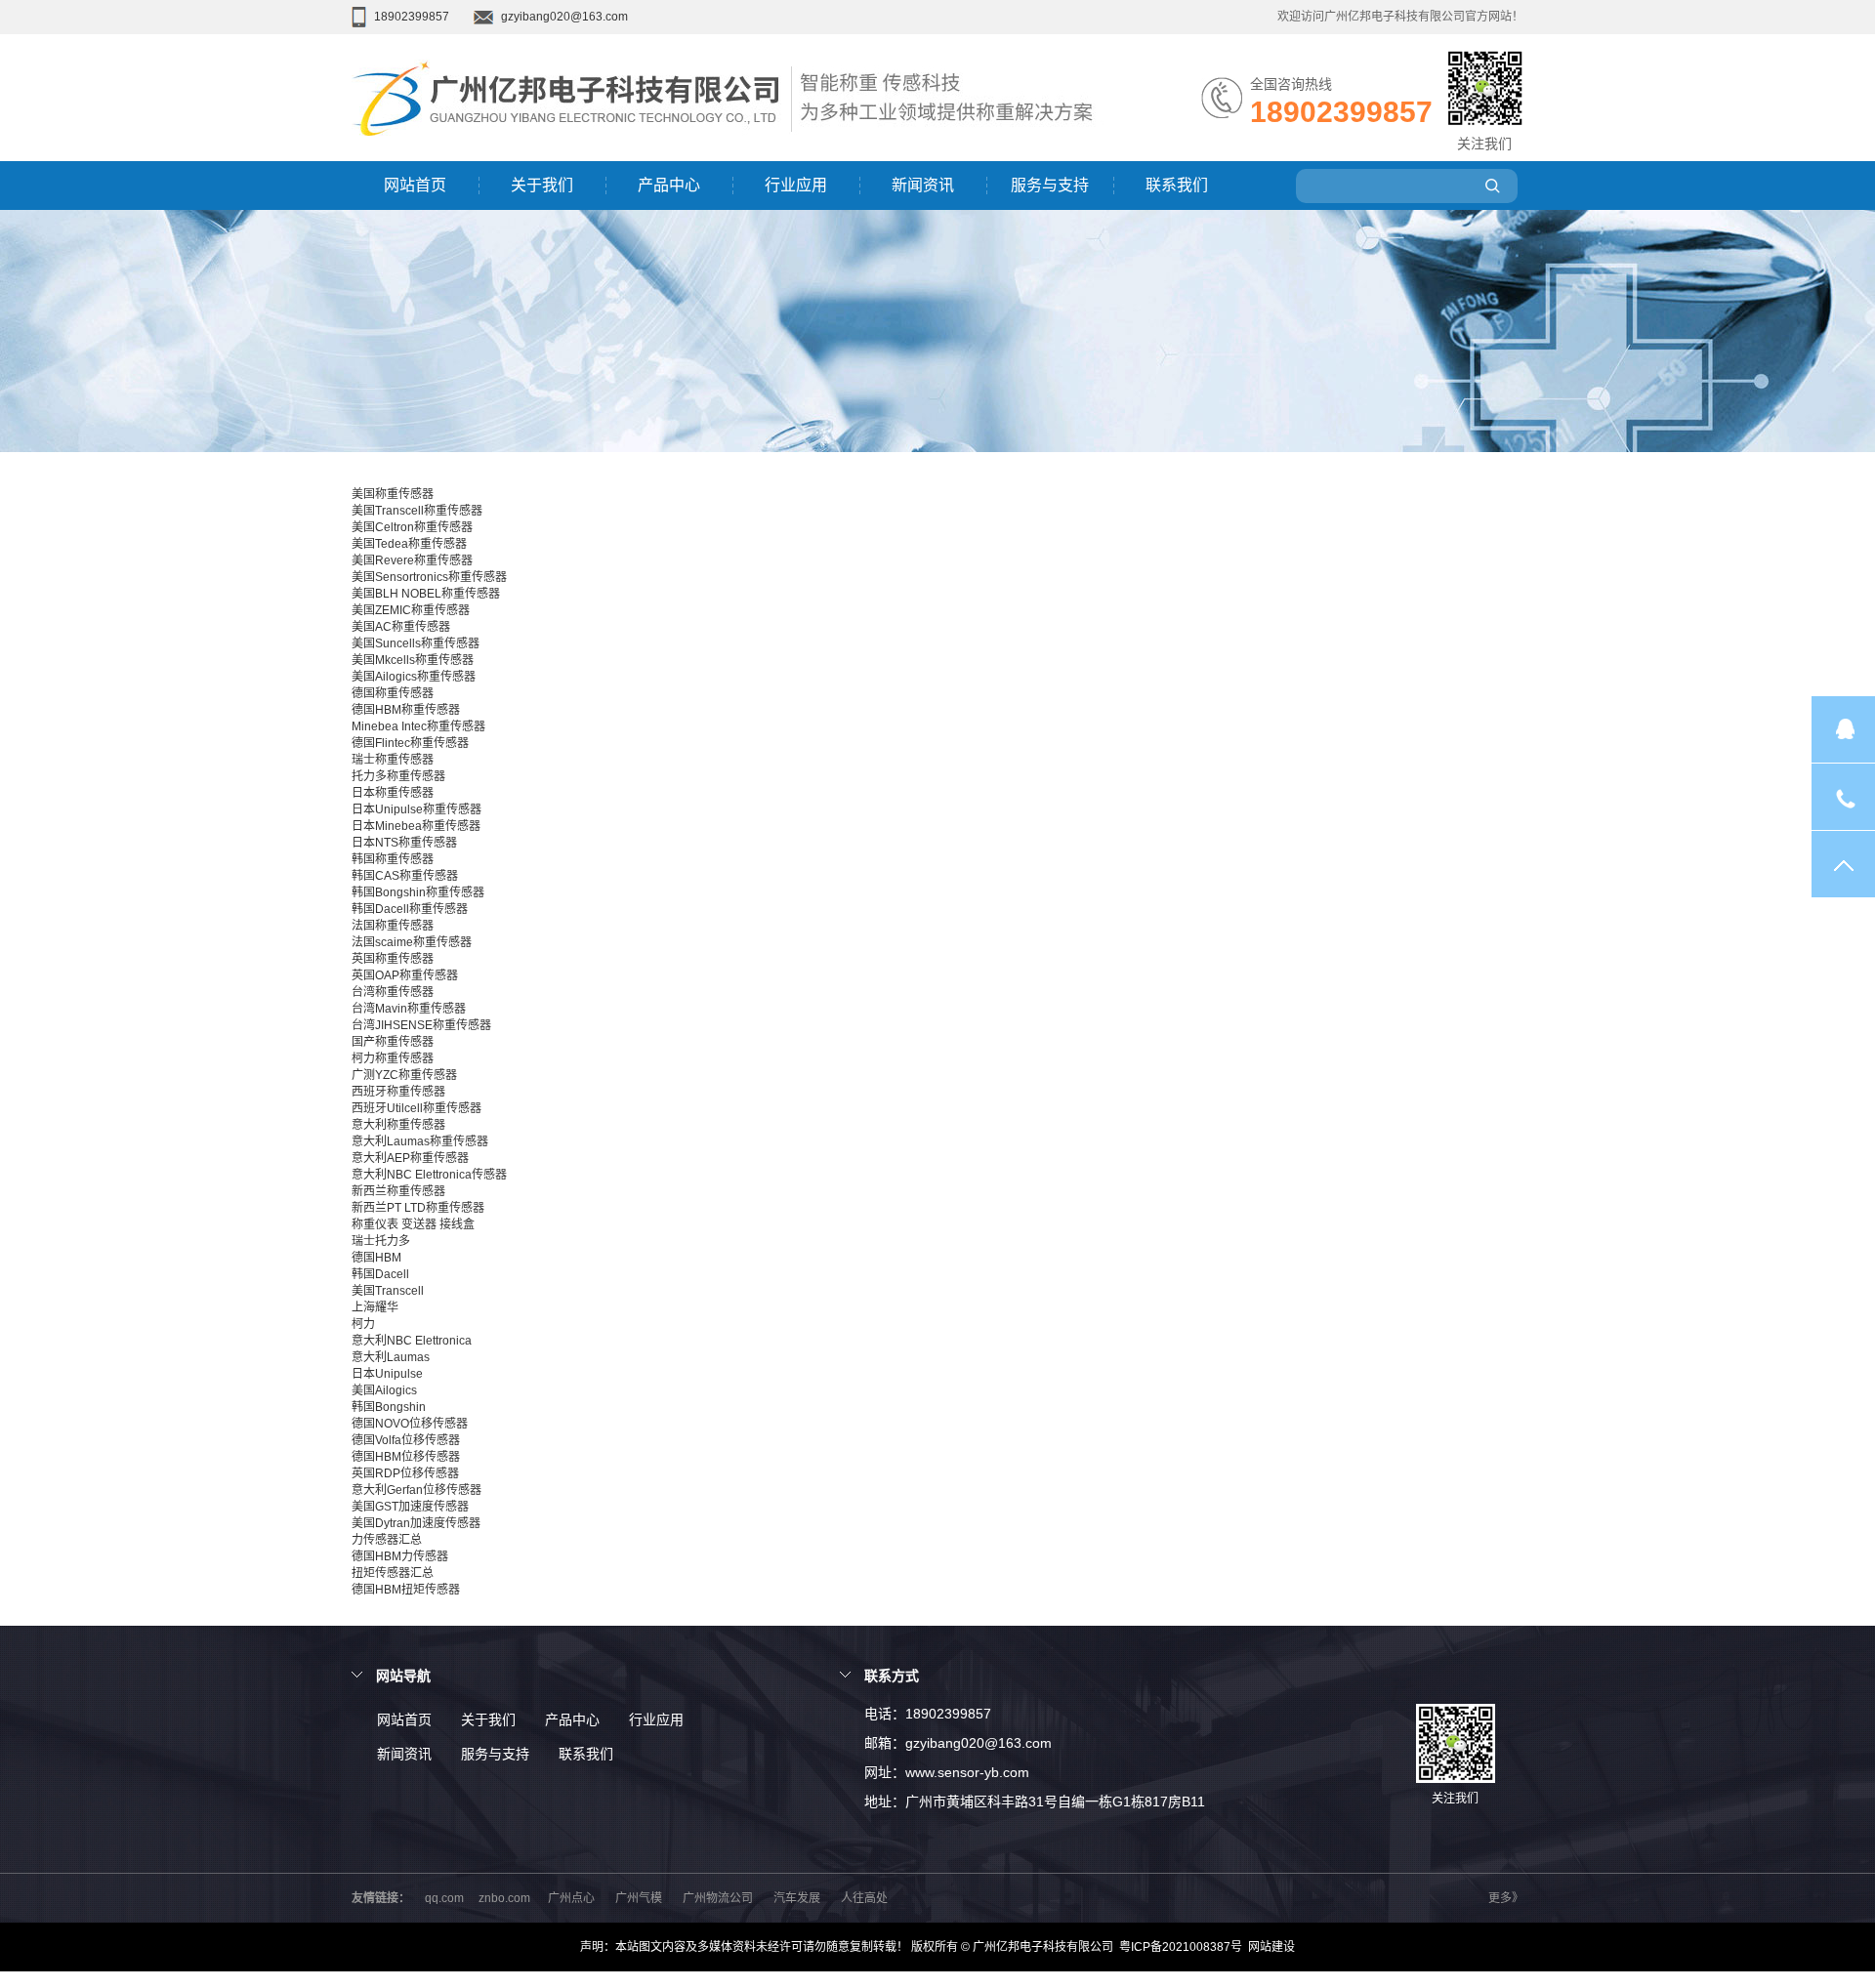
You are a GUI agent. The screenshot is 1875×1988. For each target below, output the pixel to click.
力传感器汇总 (387, 1540)
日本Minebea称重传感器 (416, 826)
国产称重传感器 (393, 1042)
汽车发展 (797, 1898)
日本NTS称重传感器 (404, 843)
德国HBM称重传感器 (406, 710)
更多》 (1506, 1898)
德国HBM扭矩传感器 (406, 1590)
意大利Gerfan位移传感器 (417, 1490)
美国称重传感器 (393, 494)
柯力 (363, 1324)
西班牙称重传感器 (398, 1092)
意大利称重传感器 (398, 1125)
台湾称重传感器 (393, 992)
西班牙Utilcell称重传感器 (417, 1108)
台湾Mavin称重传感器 (409, 1009)
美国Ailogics (384, 1390)
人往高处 (864, 1898)
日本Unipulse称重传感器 (417, 809)
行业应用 (796, 185)
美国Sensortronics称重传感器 (429, 577)
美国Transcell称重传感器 (417, 511)
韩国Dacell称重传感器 (410, 909)
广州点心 (571, 1898)
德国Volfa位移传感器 (406, 1440)
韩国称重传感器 (393, 859)
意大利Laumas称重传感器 (420, 1141)
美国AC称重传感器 (401, 627)
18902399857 (412, 17)
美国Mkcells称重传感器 (413, 660)
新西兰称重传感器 (398, 1191)
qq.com (444, 1898)
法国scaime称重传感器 (412, 942)
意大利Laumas (391, 1357)
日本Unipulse (387, 1374)
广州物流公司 (718, 1898)
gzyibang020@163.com (564, 17)
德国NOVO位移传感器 (410, 1424)
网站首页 (415, 185)
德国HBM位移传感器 (406, 1457)
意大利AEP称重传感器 (410, 1158)
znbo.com (504, 1898)
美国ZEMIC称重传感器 (411, 610)
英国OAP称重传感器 (405, 975)
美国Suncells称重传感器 (416, 643)
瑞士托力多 (381, 1241)
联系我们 (1177, 185)
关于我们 (542, 185)
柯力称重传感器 (393, 1058)
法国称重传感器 (393, 926)
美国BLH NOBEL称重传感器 (426, 594)
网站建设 (1271, 1947)
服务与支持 (1050, 185)
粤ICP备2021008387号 (1181, 1947)
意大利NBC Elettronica (412, 1341)
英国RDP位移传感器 (405, 1473)
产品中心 (669, 185)
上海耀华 (375, 1307)
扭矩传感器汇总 (393, 1573)
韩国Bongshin (389, 1407)
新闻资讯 (923, 185)
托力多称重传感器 (398, 776)
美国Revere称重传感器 (412, 560)
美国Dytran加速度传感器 (416, 1523)
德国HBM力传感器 (400, 1556)
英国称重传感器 (393, 959)
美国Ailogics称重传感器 (414, 677)
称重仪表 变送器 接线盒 (413, 1224)
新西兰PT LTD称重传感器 (418, 1208)
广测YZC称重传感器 (404, 1075)
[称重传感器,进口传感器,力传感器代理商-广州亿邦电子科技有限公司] (571, 157)
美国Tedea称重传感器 (409, 544)
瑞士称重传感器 (393, 760)
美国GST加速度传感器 (410, 1507)
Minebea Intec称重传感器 (418, 726)
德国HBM (376, 1258)
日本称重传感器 (393, 793)
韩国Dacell (380, 1274)
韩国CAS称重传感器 (405, 876)
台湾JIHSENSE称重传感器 (421, 1025)
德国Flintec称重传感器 (410, 743)
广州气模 (639, 1898)
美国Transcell (388, 1291)
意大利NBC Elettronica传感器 (429, 1175)
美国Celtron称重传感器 (412, 527)
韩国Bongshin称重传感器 (418, 892)
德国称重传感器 (393, 693)
